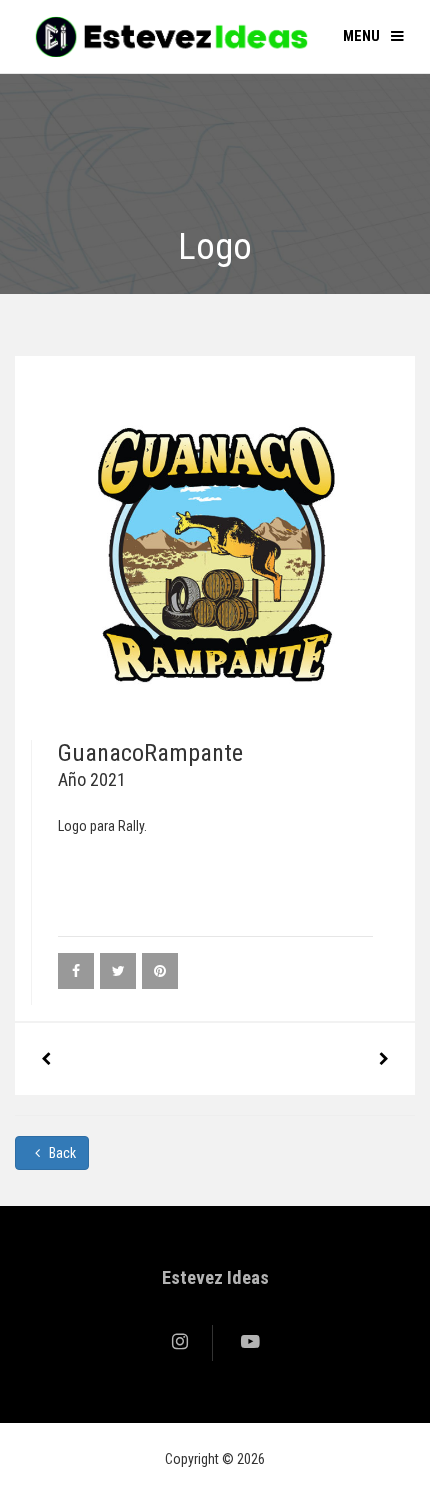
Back (61, 1153)
